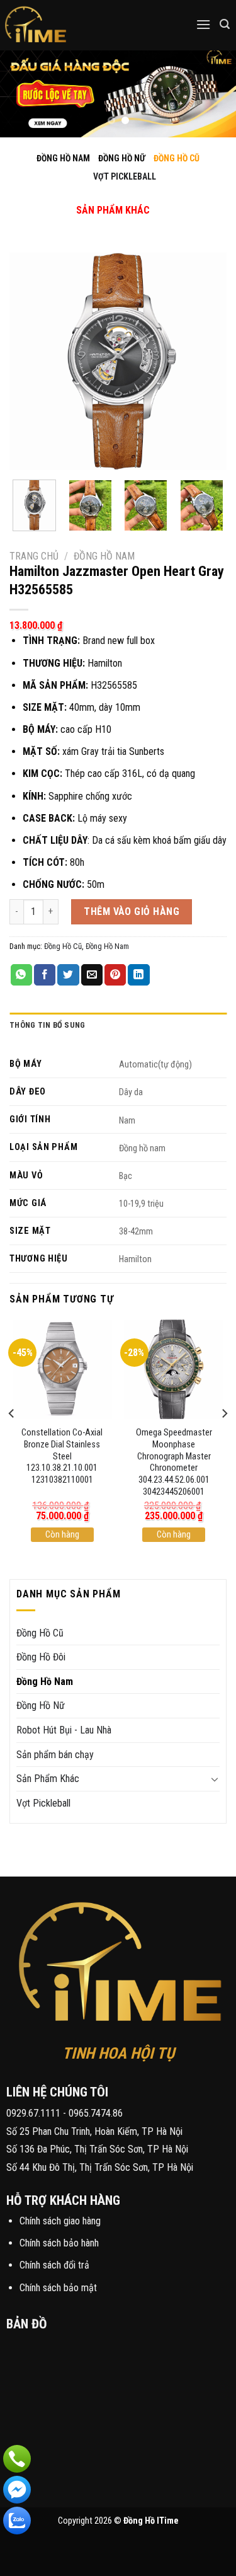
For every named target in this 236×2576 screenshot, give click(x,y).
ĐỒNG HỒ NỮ (122, 158)
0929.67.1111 (33, 2113)
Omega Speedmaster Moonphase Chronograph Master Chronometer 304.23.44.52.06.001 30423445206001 (174, 1462)
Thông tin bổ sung (47, 1025)
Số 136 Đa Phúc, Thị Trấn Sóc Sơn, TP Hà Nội (97, 2149)
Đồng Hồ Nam (104, 556)
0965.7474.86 (96, 2113)
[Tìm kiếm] (225, 24)
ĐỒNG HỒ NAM (63, 158)
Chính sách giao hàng (60, 2221)
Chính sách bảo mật (58, 2288)
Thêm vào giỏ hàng (132, 911)
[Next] (206, 361)
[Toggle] (103, 197)
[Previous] (30, 361)
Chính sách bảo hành (59, 2243)
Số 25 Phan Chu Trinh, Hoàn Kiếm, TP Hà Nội (94, 2131)
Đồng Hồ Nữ (41, 1705)
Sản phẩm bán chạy (55, 1755)
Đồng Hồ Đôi (41, 1657)
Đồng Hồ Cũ (63, 946)
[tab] (118, 1025)
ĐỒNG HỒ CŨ (177, 158)
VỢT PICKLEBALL (125, 176)
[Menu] (203, 24)
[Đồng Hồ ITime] (75, 25)
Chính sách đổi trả (54, 2265)
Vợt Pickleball (43, 1803)
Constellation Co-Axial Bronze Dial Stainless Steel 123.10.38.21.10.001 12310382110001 (62, 1456)
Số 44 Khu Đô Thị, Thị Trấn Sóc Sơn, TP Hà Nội (100, 2167)
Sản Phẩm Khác (48, 1779)
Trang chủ (34, 556)
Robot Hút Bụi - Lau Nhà (64, 1730)
